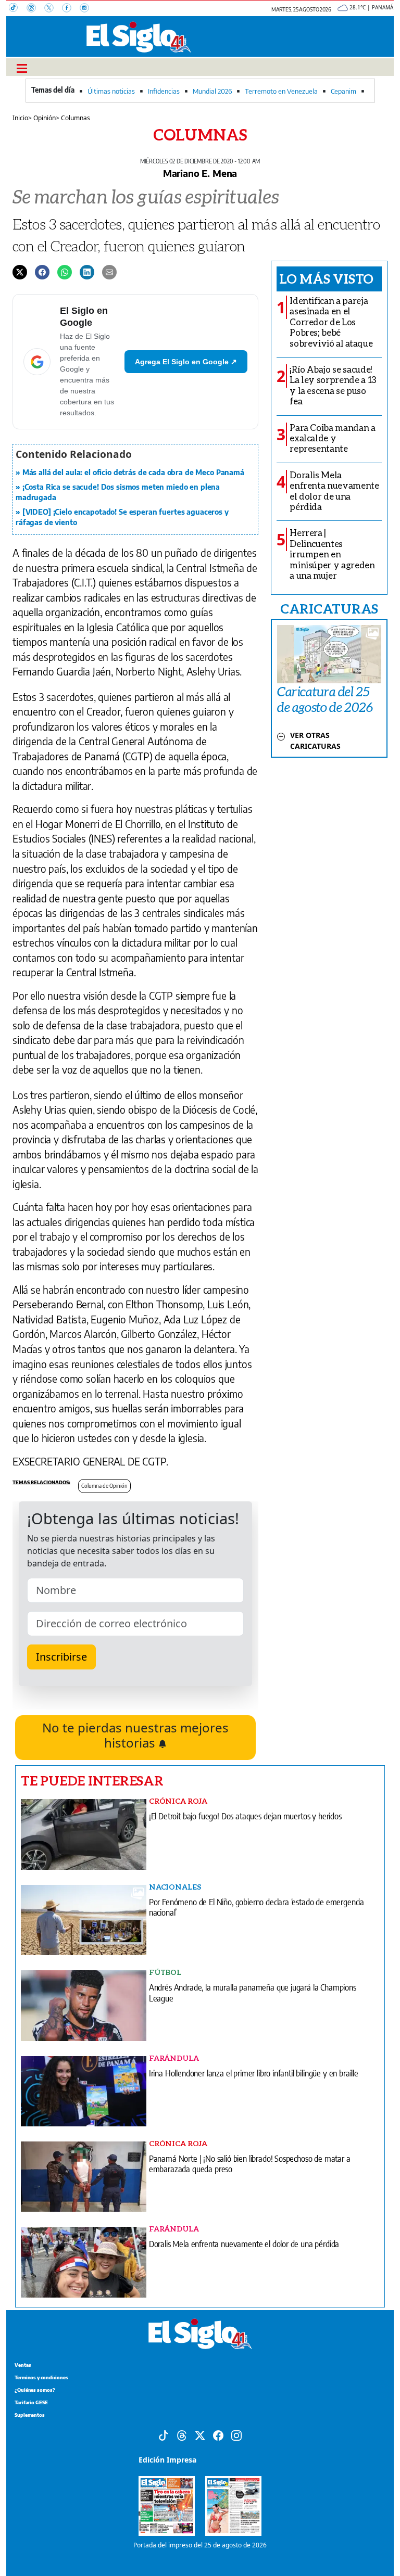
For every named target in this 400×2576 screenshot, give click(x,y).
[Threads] (35, 9)
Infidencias (164, 91)
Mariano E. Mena (200, 173)
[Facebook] (71, 9)
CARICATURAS (329, 608)
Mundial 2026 (212, 91)
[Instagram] (87, 9)
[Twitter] (20, 272)
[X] (53, 9)
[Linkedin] (87, 272)
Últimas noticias (111, 91)
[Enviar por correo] (109, 272)
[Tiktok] (164, 2434)
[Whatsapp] (65, 272)
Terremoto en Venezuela (281, 91)
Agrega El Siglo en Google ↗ (186, 362)
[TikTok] (18, 9)
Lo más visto (326, 278)
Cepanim (343, 91)
